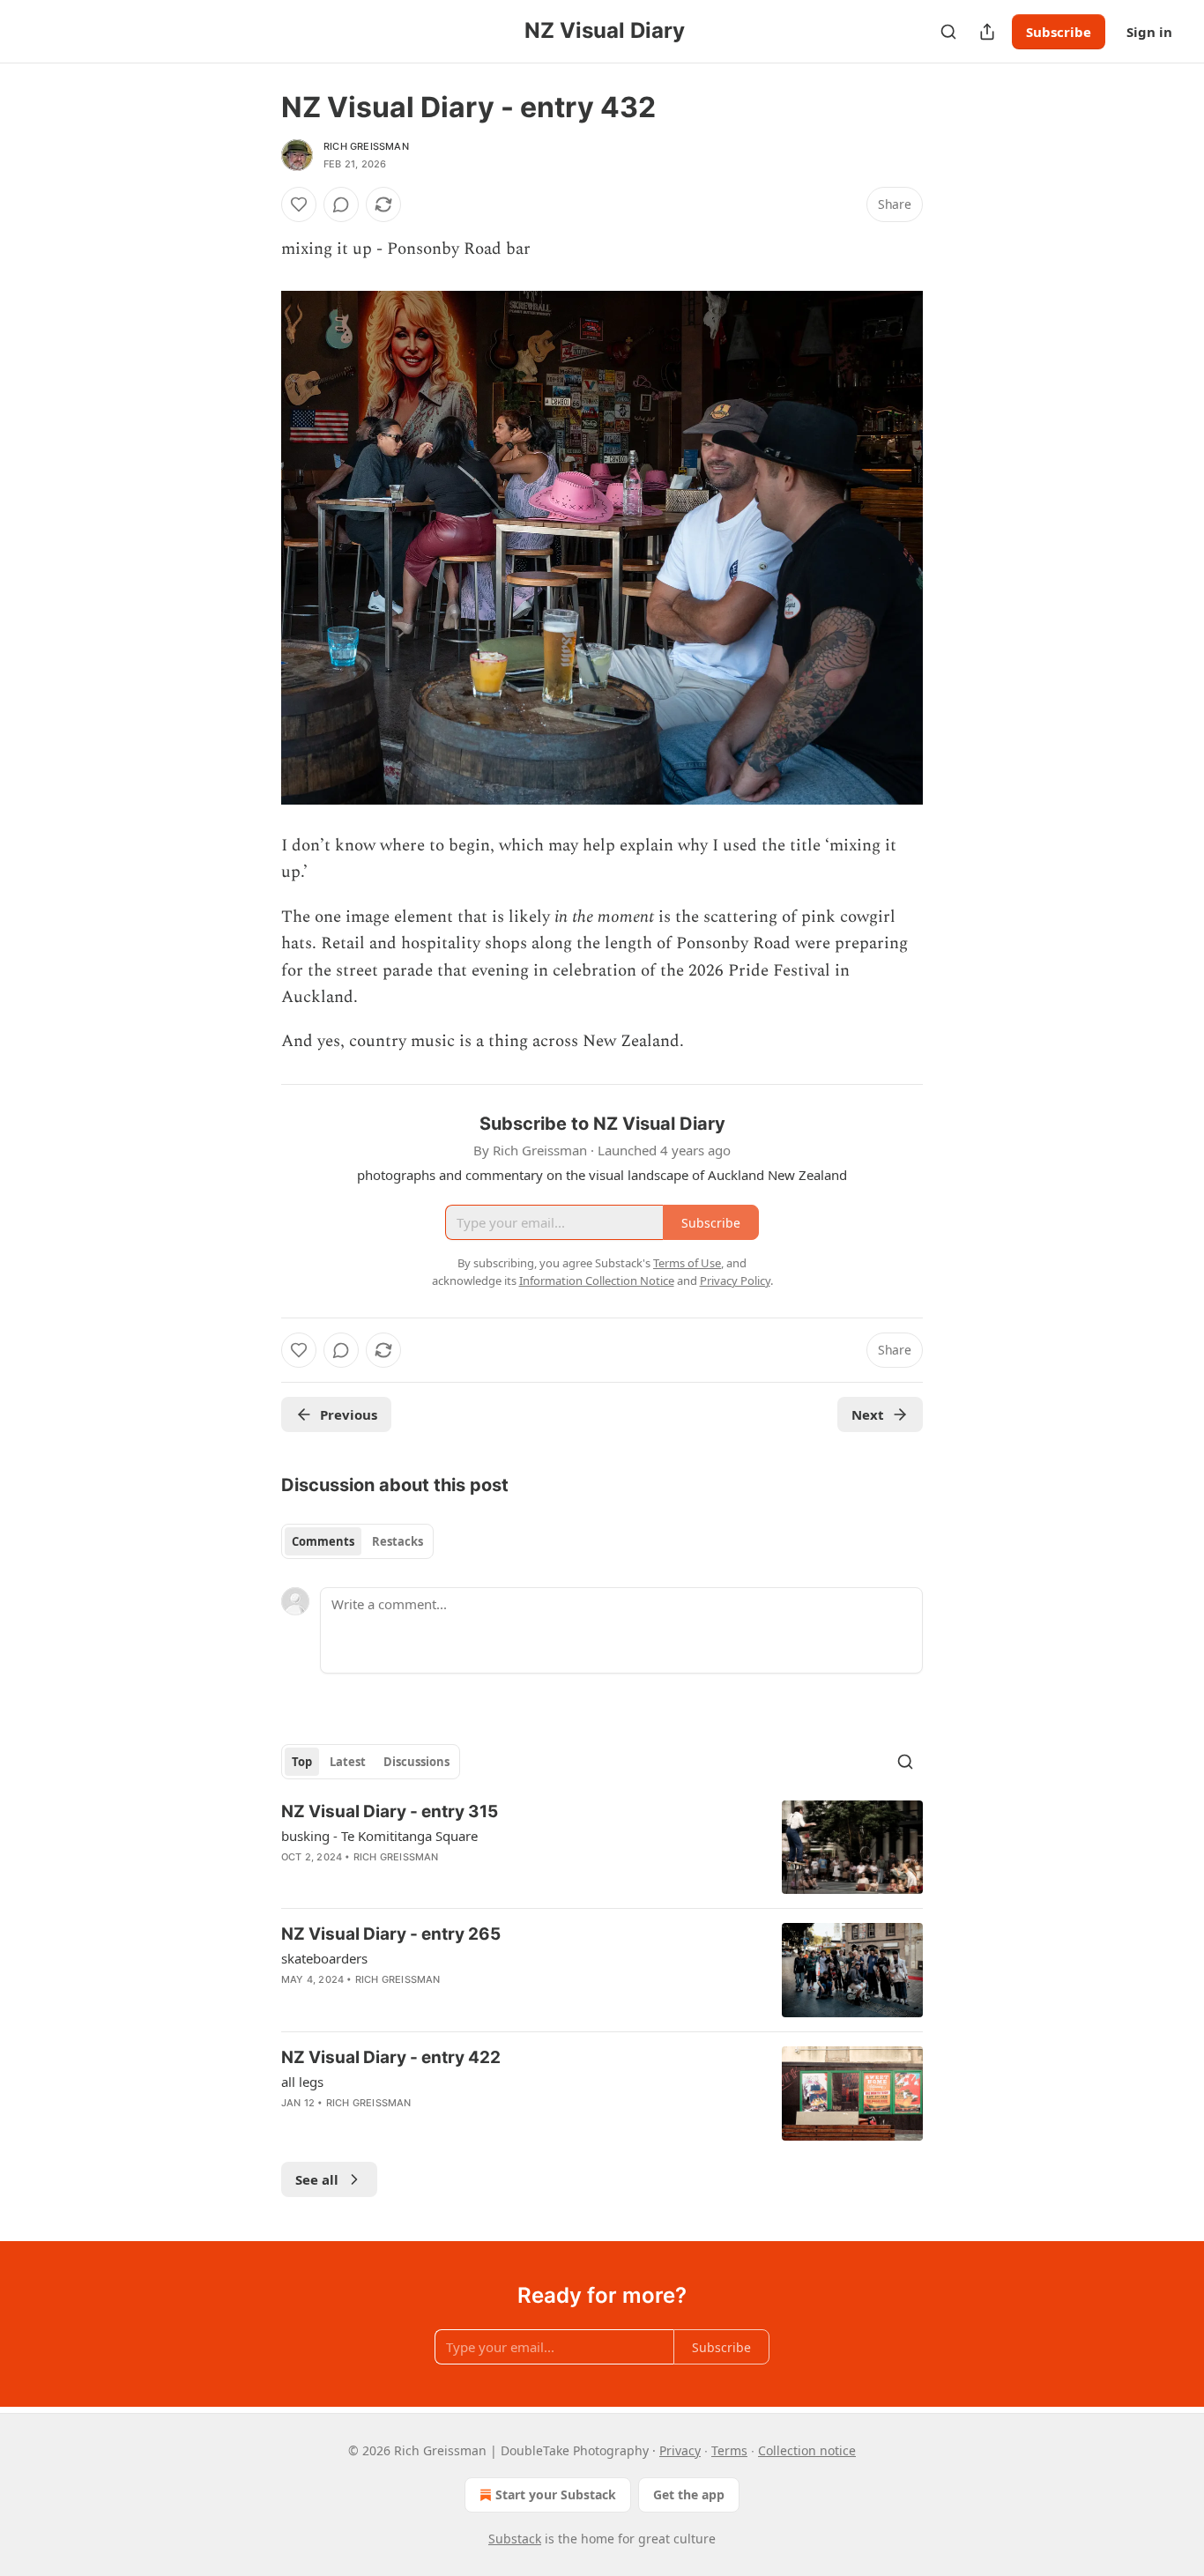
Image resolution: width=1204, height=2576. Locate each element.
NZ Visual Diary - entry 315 (390, 1811)
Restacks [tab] (398, 1541)
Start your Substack (556, 2494)
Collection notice (807, 2450)
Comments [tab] (323, 1541)
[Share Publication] (987, 32)
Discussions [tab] (416, 1762)
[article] (602, 1848)
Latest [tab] (348, 1762)
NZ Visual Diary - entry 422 (391, 2057)
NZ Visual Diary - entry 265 (391, 1934)
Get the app (689, 2494)
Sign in (1149, 32)
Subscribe (1059, 32)
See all (317, 2179)
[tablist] (357, 1541)
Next (868, 1414)
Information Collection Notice (597, 1281)
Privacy (680, 2450)
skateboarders (324, 1958)
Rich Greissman (366, 146)
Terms (729, 2450)
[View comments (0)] (341, 204)
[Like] (299, 204)
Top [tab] (302, 1762)
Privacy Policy (735, 1281)
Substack (515, 2539)
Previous (349, 1414)
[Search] (948, 32)
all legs (302, 2082)
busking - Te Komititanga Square (379, 1836)
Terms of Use (687, 1263)
